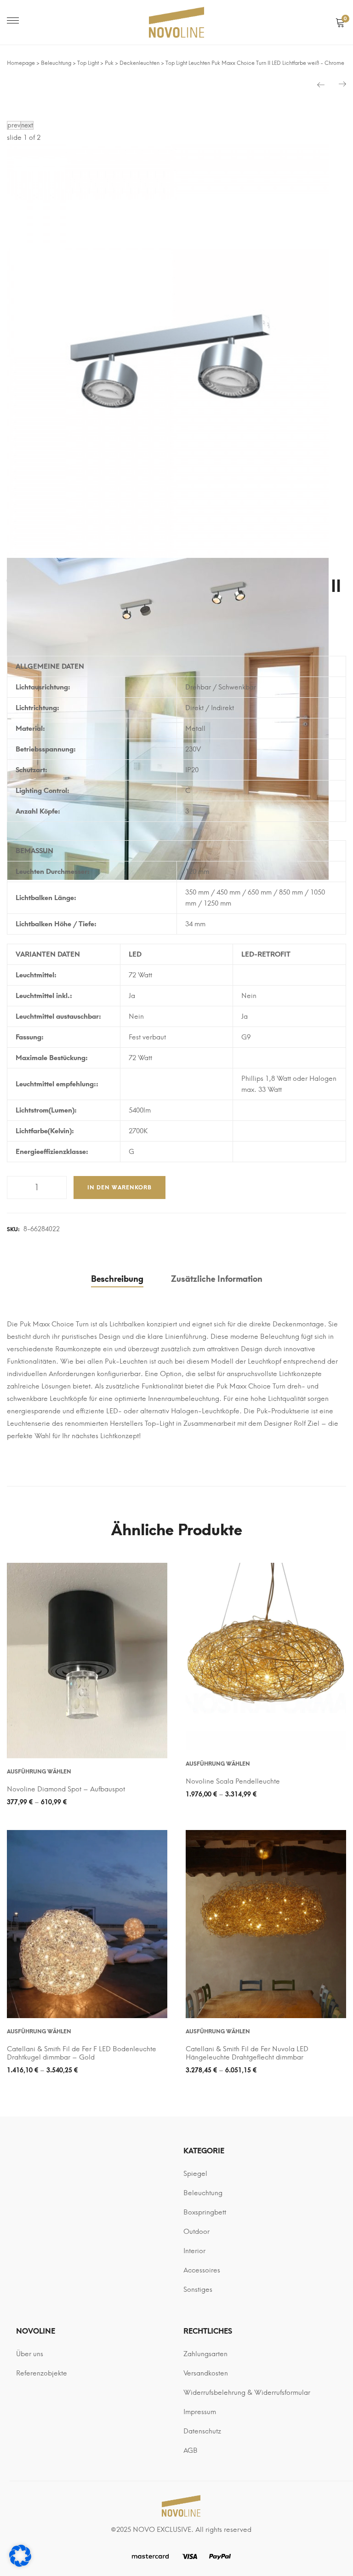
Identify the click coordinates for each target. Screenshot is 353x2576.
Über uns (30, 2354)
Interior (194, 2251)
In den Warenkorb (120, 1188)
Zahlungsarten (205, 2354)
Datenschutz (202, 2431)
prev (14, 125)
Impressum (200, 2412)
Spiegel (195, 2174)
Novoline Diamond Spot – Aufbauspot (66, 1789)
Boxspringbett (205, 2212)
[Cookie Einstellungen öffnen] (20, 2565)
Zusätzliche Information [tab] (217, 1279)
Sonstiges (198, 2289)
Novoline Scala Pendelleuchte (233, 1781)
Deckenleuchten (139, 63)
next (27, 125)
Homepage (21, 63)
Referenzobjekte (42, 2373)
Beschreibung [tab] (117, 1279)
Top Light (88, 63)
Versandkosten (206, 2373)
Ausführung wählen (39, 1772)
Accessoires (202, 2270)
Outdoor (196, 2232)
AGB (191, 2450)
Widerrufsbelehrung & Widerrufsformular (247, 2392)
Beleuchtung (56, 63)
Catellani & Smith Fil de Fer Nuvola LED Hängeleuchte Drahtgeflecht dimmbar (247, 2053)
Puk (109, 63)
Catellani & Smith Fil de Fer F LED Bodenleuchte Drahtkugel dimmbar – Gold (82, 2053)
